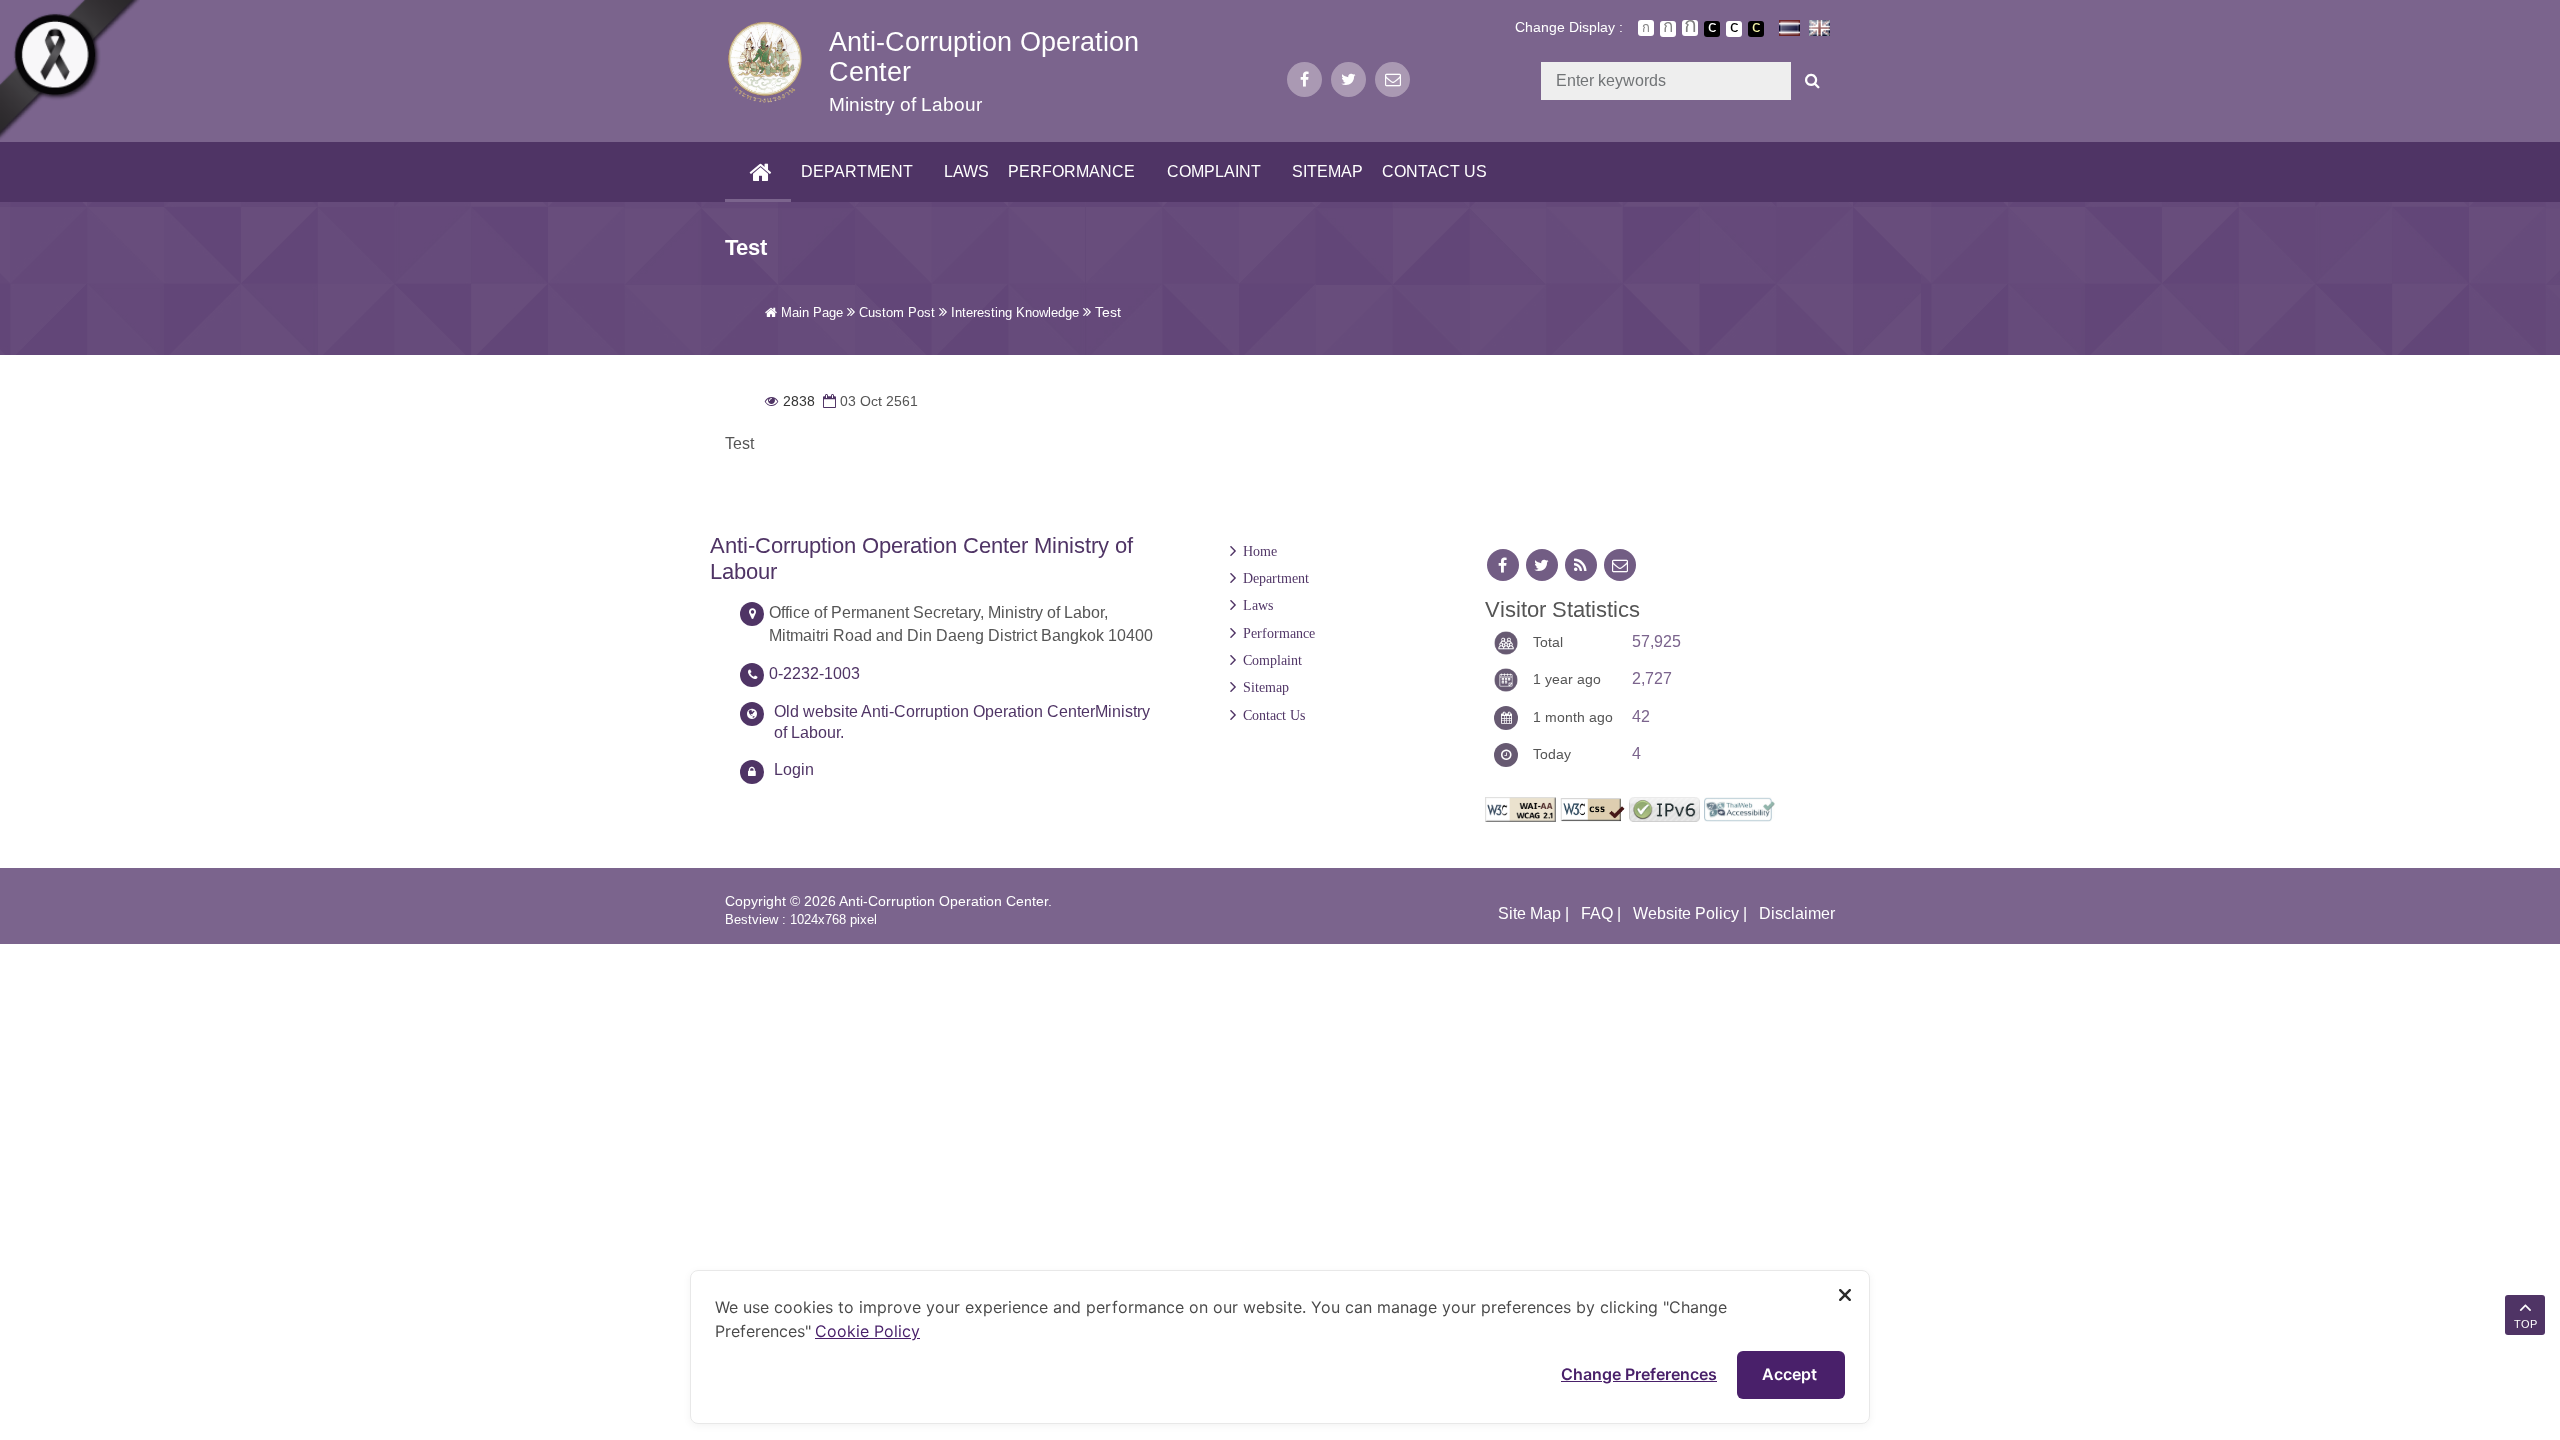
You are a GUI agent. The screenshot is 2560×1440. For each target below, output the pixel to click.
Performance (1071, 171)
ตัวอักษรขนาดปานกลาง (1668, 29)
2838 (790, 401)
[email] (1392, 79)
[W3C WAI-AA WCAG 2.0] (1520, 807)
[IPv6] (1664, 807)
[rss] (1581, 565)
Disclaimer (1797, 913)
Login (794, 769)
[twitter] (1348, 79)
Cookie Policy (867, 1331)
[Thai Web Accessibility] (1739, 807)
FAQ (1597, 913)
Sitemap (1327, 171)
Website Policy (1686, 913)
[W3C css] (1592, 807)
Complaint (1214, 171)
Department (857, 171)
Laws (966, 171)
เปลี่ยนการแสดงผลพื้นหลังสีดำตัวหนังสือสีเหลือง (1756, 29)
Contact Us (1434, 171)
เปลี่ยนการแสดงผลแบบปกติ (1734, 29)
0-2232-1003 (814, 673)
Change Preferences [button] (1639, 1374)
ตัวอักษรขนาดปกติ (1646, 28)
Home (1260, 551)
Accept (1791, 1374)
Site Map (1529, 913)
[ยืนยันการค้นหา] (1812, 81)
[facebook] (1304, 79)
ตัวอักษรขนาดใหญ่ (1690, 28)
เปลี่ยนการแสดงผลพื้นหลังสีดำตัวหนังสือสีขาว (1712, 29)
